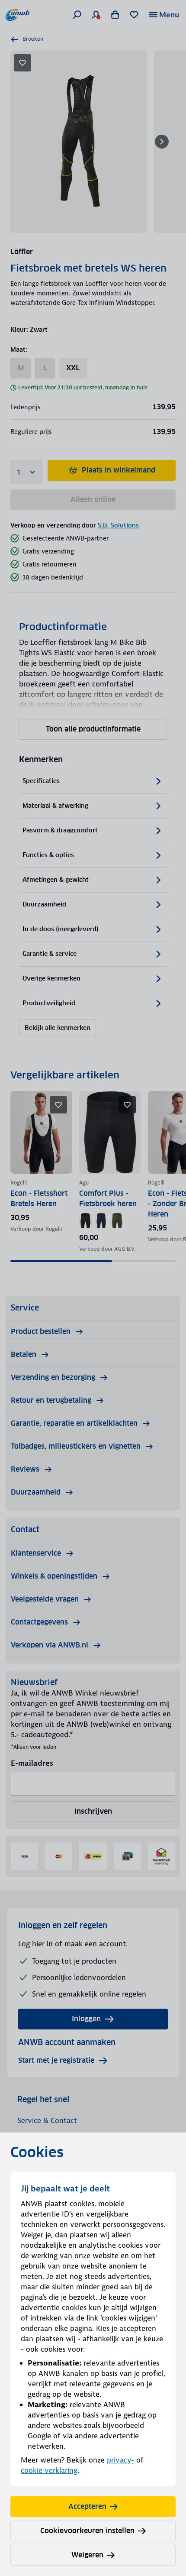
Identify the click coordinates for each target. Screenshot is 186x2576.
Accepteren (87, 2506)
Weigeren (87, 2555)
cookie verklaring (49, 2470)
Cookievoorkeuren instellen (87, 2531)
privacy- (120, 2460)
